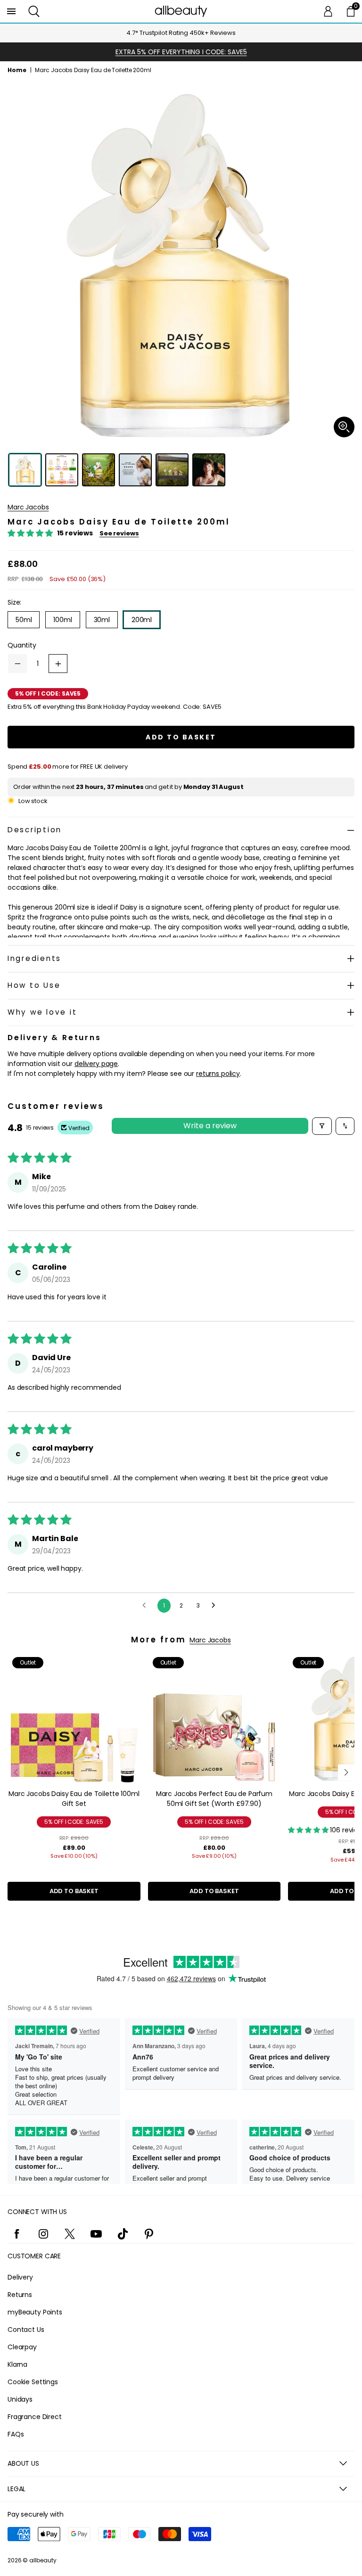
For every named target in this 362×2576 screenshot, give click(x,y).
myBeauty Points (35, 2312)
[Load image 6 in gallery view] (209, 470)
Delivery (20, 2277)
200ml (142, 620)
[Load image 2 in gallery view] (62, 470)
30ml (102, 620)
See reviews (119, 533)
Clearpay (22, 2347)
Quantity (22, 645)
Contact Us (26, 2330)
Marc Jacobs (28, 507)
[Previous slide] (16, 1772)
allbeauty (43, 2560)
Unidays (20, 2399)
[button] (34, 11)
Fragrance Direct (35, 2417)
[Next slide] (346, 1772)
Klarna (17, 2364)
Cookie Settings (33, 2382)
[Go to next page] (216, 1606)
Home (17, 70)
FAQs (16, 2434)
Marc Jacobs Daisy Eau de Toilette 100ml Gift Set (74, 1799)
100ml (62, 620)
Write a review (210, 1126)
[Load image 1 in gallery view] (25, 470)
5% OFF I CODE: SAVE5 (74, 1822)
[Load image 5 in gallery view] (172, 470)
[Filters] (322, 1126)
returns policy (218, 1074)
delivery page (96, 1064)
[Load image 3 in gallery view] (99, 470)
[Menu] (11, 11)
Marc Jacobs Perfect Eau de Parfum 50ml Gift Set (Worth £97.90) (214, 1799)
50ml (24, 620)
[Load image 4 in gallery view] (135, 470)
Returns (20, 2295)
